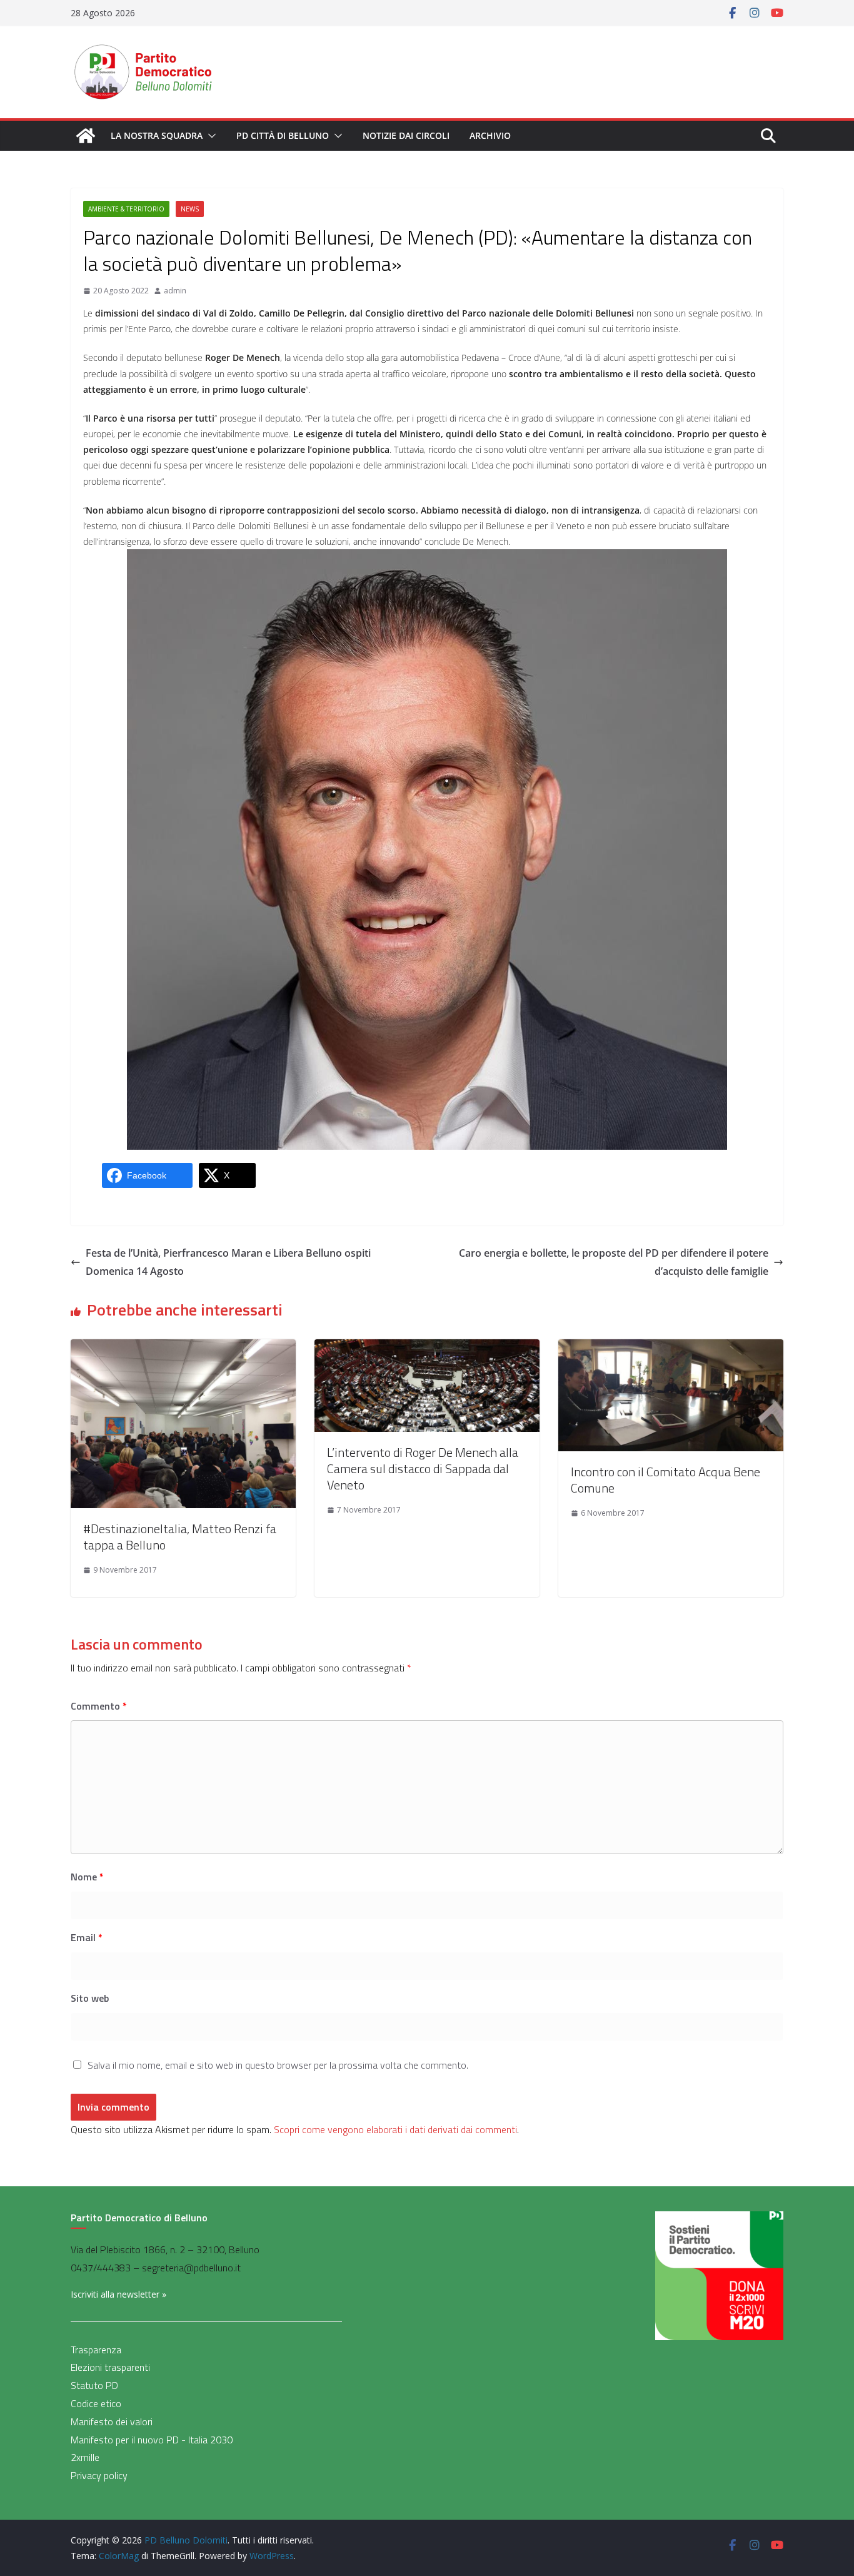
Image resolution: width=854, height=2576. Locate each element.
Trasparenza (96, 2350)
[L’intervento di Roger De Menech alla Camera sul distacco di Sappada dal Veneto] (427, 1348)
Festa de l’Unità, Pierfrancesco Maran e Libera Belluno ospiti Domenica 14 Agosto (228, 1262)
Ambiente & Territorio (126, 209)
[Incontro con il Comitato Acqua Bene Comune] (671, 1348)
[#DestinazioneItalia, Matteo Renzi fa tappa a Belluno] (183, 1348)
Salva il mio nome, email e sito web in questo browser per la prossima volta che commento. (278, 2065)
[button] (209, 136)
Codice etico (96, 2403)
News (190, 209)
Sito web (90, 1998)
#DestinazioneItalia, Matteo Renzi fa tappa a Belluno (180, 1537)
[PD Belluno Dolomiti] (86, 136)
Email (87, 1937)
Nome (87, 1877)
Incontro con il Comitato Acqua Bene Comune (666, 1480)
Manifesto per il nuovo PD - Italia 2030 (152, 2440)
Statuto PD (94, 2385)
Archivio (490, 135)
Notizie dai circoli (406, 135)
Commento (99, 1706)
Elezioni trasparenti (110, 2367)
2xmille (85, 2457)
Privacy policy (99, 2475)
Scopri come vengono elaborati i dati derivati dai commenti (395, 2129)
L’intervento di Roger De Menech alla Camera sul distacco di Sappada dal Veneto (423, 1468)
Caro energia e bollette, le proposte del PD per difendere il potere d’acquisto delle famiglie (614, 1262)
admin (175, 291)
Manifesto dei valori (112, 2421)
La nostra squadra (157, 135)
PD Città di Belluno (283, 135)
